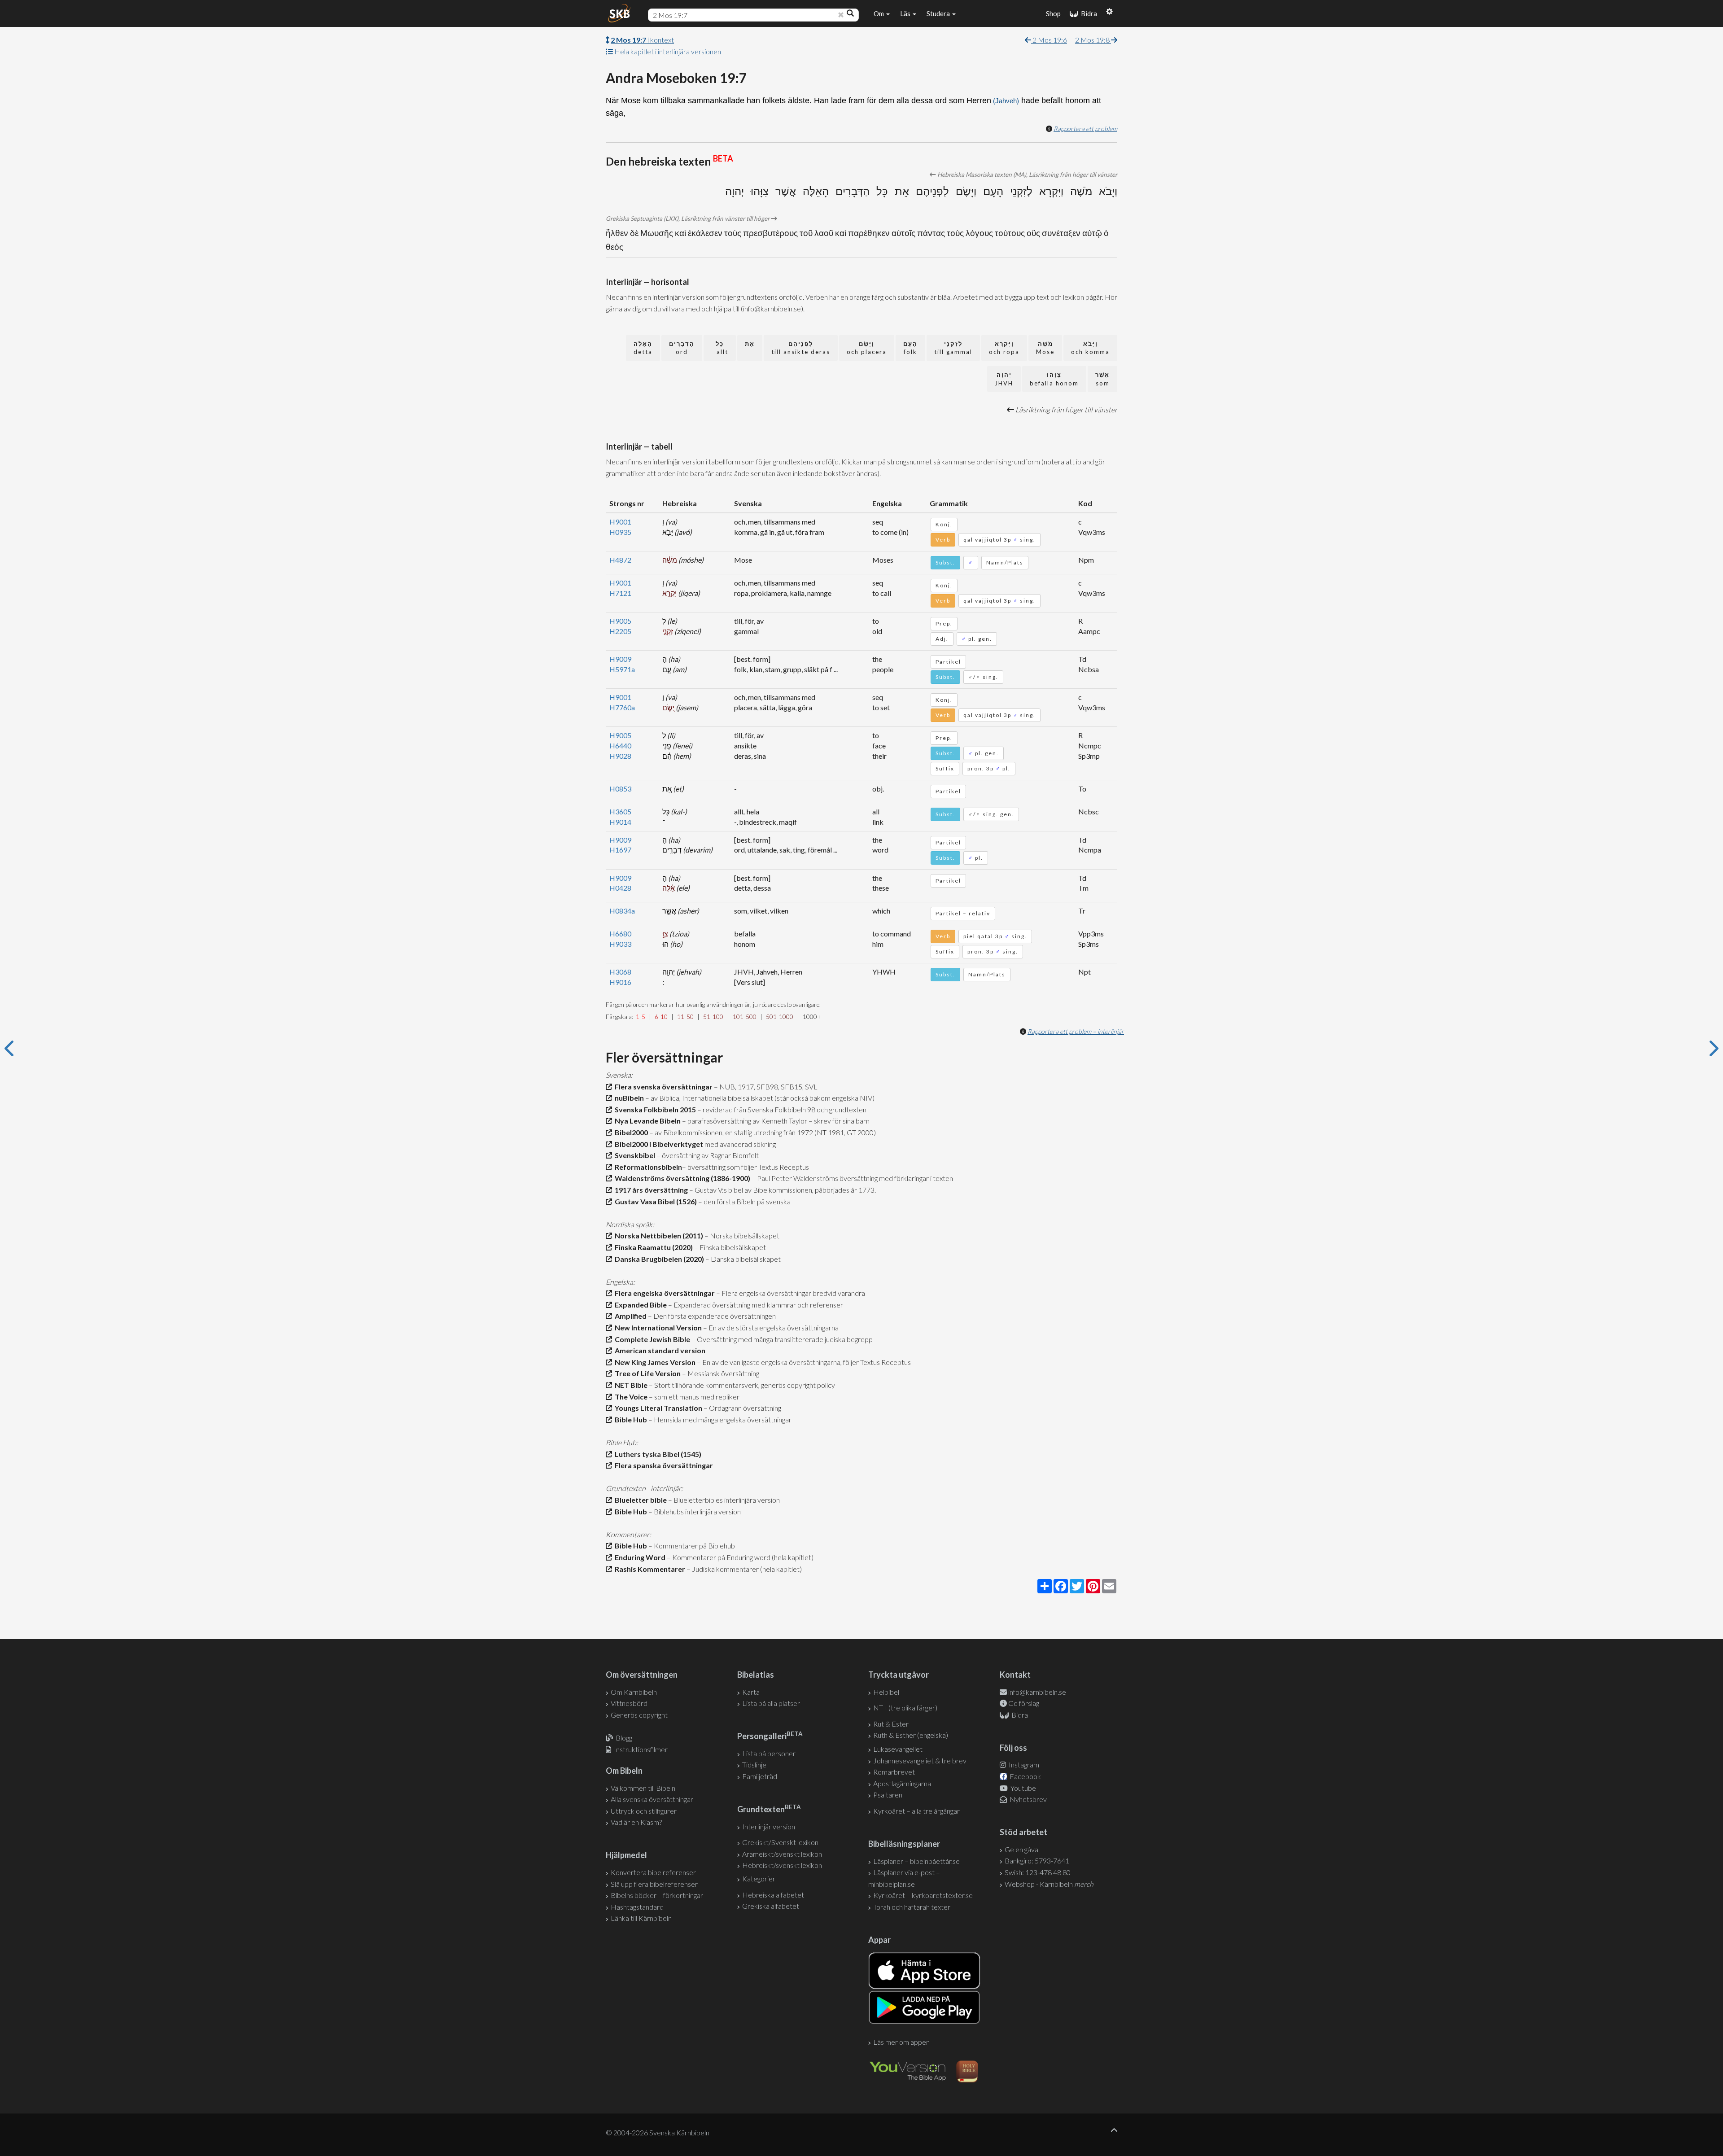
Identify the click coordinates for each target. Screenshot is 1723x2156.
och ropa (1004, 348)
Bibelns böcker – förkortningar (657, 1895)
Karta (751, 1692)
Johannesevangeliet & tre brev (920, 1760)
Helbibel (886, 1692)
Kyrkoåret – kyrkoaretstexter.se (923, 1895)
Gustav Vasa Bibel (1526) (654, 1201)
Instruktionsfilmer (641, 1749)
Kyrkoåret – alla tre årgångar (916, 1811)
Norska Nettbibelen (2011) (658, 1235)
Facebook (1025, 1776)
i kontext (642, 40)
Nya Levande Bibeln (646, 1121)
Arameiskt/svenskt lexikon (782, 1854)
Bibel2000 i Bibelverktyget (658, 1144)
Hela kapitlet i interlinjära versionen (668, 51)
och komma (1090, 348)
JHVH (1004, 379)
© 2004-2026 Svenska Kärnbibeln (658, 2132)
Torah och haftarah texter (912, 1907)
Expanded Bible (639, 1305)
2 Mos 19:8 (1093, 40)
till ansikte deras (801, 348)
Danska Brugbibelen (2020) (658, 1259)
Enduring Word (639, 1557)
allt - (720, 348)
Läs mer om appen (901, 2042)
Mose (1045, 348)
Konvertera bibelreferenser (653, 1872)
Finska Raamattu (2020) (652, 1247)
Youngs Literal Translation (657, 1408)
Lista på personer (769, 1753)
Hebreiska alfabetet (773, 1895)
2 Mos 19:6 (1049, 40)
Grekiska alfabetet (771, 1906)
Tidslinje (754, 1765)
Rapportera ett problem (1085, 129)
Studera (939, 13)
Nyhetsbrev (1028, 1799)
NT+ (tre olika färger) (905, 1708)
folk (910, 348)
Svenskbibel (634, 1155)
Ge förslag (1024, 1703)
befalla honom (1054, 379)
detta (643, 348)
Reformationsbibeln (647, 1167)
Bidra (1088, 13)
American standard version (659, 1350)
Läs (906, 13)
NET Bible (630, 1385)
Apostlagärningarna (902, 1783)
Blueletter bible (639, 1500)
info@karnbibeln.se (1037, 1692)
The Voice (630, 1397)
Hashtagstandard (637, 1907)
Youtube (1023, 1788)
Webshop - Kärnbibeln (1049, 1884)
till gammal (953, 348)
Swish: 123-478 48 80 (1038, 1872)
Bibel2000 (630, 1132)
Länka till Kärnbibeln (641, 1918)
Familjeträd (760, 1776)
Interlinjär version (769, 1826)
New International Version (657, 1327)
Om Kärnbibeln (634, 1692)
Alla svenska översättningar (652, 1799)
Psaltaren (888, 1795)
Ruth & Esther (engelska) (911, 1735)
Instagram (1023, 1765)
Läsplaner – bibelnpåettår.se (916, 1861)
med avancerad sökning (739, 1144)
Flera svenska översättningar (662, 1087)
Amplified (629, 1316)
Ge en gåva (1021, 1849)
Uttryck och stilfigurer (644, 1811)
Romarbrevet (894, 1772)
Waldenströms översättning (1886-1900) (681, 1178)
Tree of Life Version (646, 1373)
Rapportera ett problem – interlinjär (1076, 1031)
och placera (867, 348)
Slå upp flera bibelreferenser (654, 1884)
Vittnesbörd (629, 1703)
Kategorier (759, 1878)
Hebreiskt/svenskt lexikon (782, 1865)
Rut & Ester (891, 1724)
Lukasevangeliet (898, 1749)
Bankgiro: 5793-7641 (1037, 1861)
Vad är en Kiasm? (636, 1822)
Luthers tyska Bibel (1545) (657, 1454)
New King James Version (654, 1362)
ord (682, 348)
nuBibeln (628, 1098)
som (1102, 379)
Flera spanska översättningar (663, 1465)
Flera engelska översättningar (663, 1293)
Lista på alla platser (771, 1703)
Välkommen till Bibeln (643, 1788)
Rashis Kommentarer (649, 1569)
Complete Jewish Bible (651, 1339)
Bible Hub (630, 1419)
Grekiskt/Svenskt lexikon (780, 1842)
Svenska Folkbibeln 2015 (654, 1109)
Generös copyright (639, 1715)
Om (879, 13)
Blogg (624, 1738)
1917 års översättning (650, 1190)
